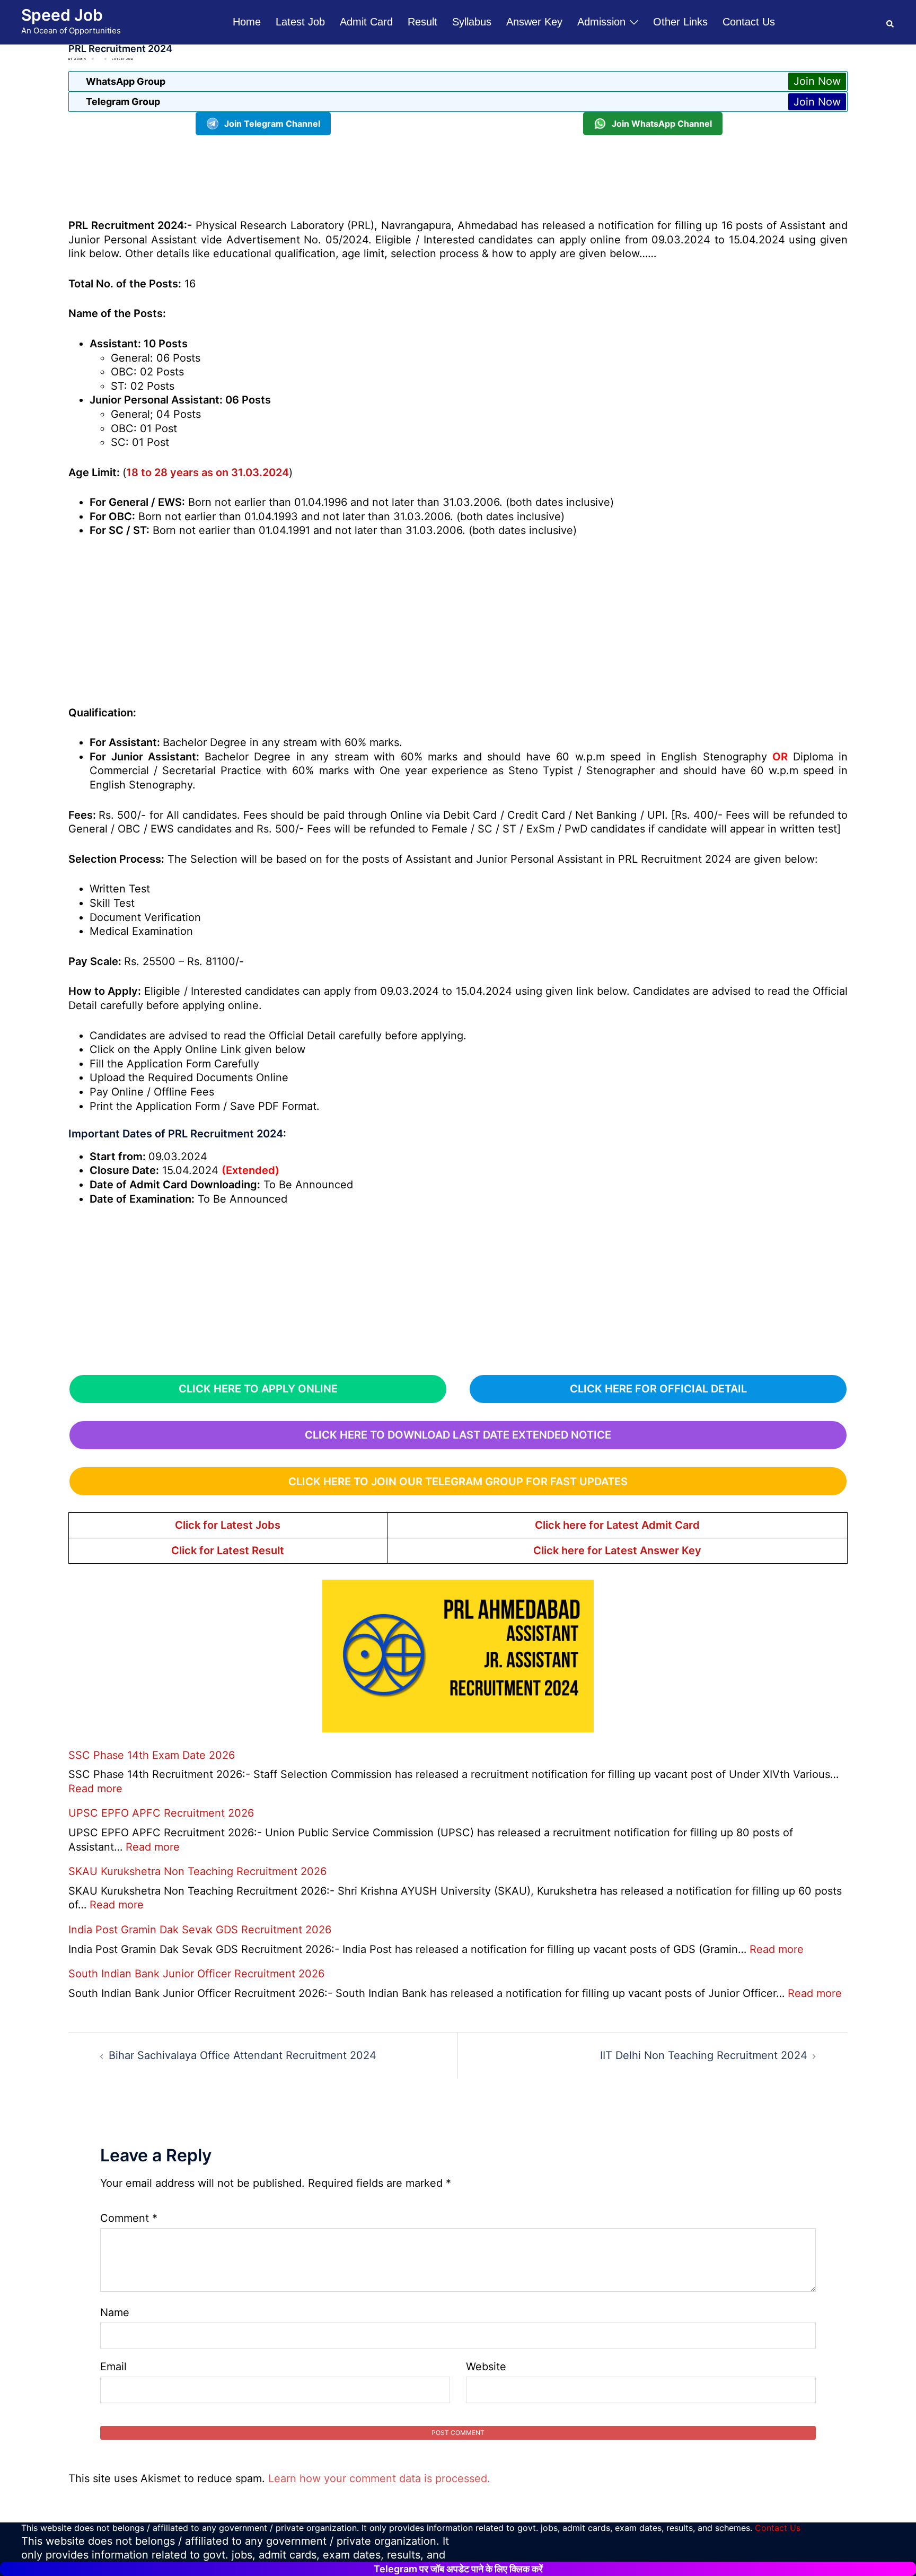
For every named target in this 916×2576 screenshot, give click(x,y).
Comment (129, 2218)
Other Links (680, 22)
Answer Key (534, 22)
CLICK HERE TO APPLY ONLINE (258, 1389)
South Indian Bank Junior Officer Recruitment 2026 (196, 1974)
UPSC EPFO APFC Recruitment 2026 (161, 1813)
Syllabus (472, 22)
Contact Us (749, 22)
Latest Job (300, 22)
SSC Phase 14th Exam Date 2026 (152, 1755)
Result (422, 22)
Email (113, 2367)
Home (247, 22)
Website (486, 2367)
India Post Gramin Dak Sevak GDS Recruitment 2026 (200, 1930)
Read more (95, 1789)
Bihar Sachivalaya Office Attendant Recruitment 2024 (243, 2055)
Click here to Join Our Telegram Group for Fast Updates (458, 1482)
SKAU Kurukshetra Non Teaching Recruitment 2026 (197, 1871)
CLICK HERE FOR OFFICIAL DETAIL (658, 1389)
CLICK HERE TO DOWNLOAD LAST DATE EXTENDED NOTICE (458, 1435)
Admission (601, 22)
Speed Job (62, 15)
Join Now (817, 81)
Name (115, 2312)
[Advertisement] (458, 175)
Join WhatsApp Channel (662, 124)
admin (80, 59)
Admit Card (366, 22)
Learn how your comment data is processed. (379, 2478)
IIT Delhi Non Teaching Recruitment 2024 (704, 2055)
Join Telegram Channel (272, 124)
